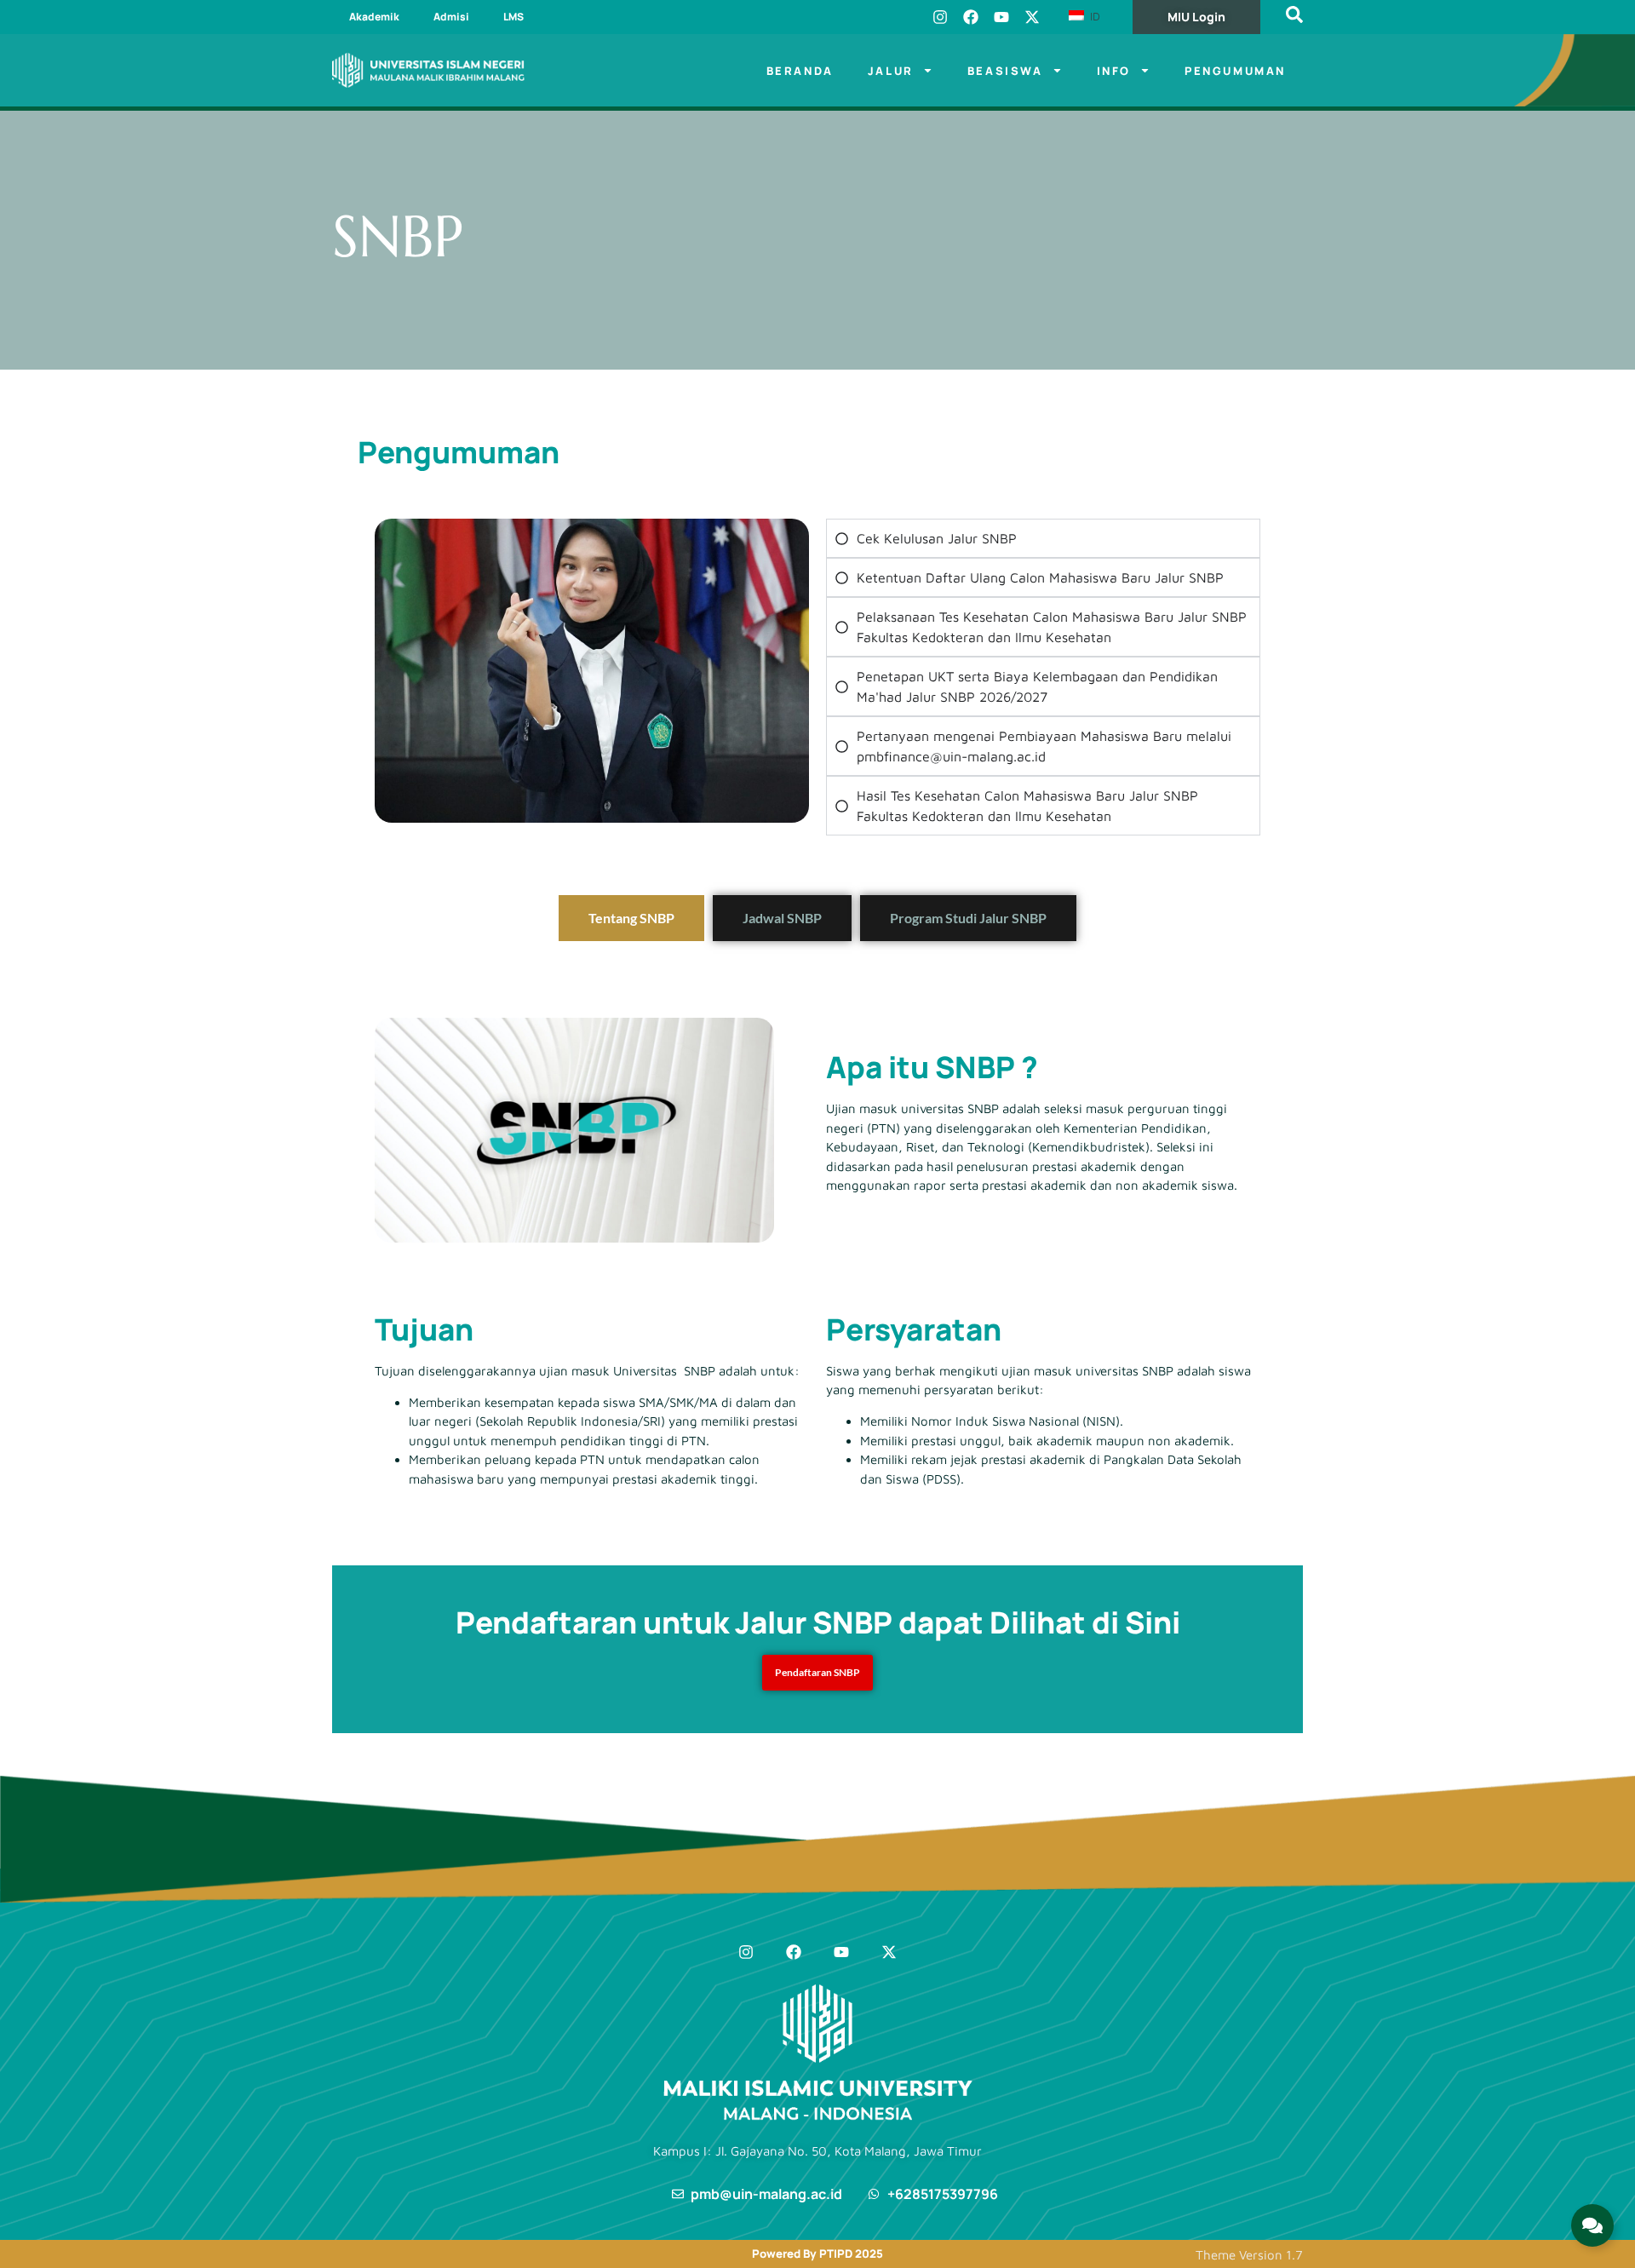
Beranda (800, 71)
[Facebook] (971, 17)
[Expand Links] (1592, 2225)
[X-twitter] (1032, 17)
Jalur (891, 71)
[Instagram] (940, 17)
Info (1114, 71)
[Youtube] (1001, 17)
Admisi (451, 17)
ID (1093, 16)
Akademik (374, 17)
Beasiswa (1005, 71)
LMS (513, 17)
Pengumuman (1235, 71)
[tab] (631, 918)
